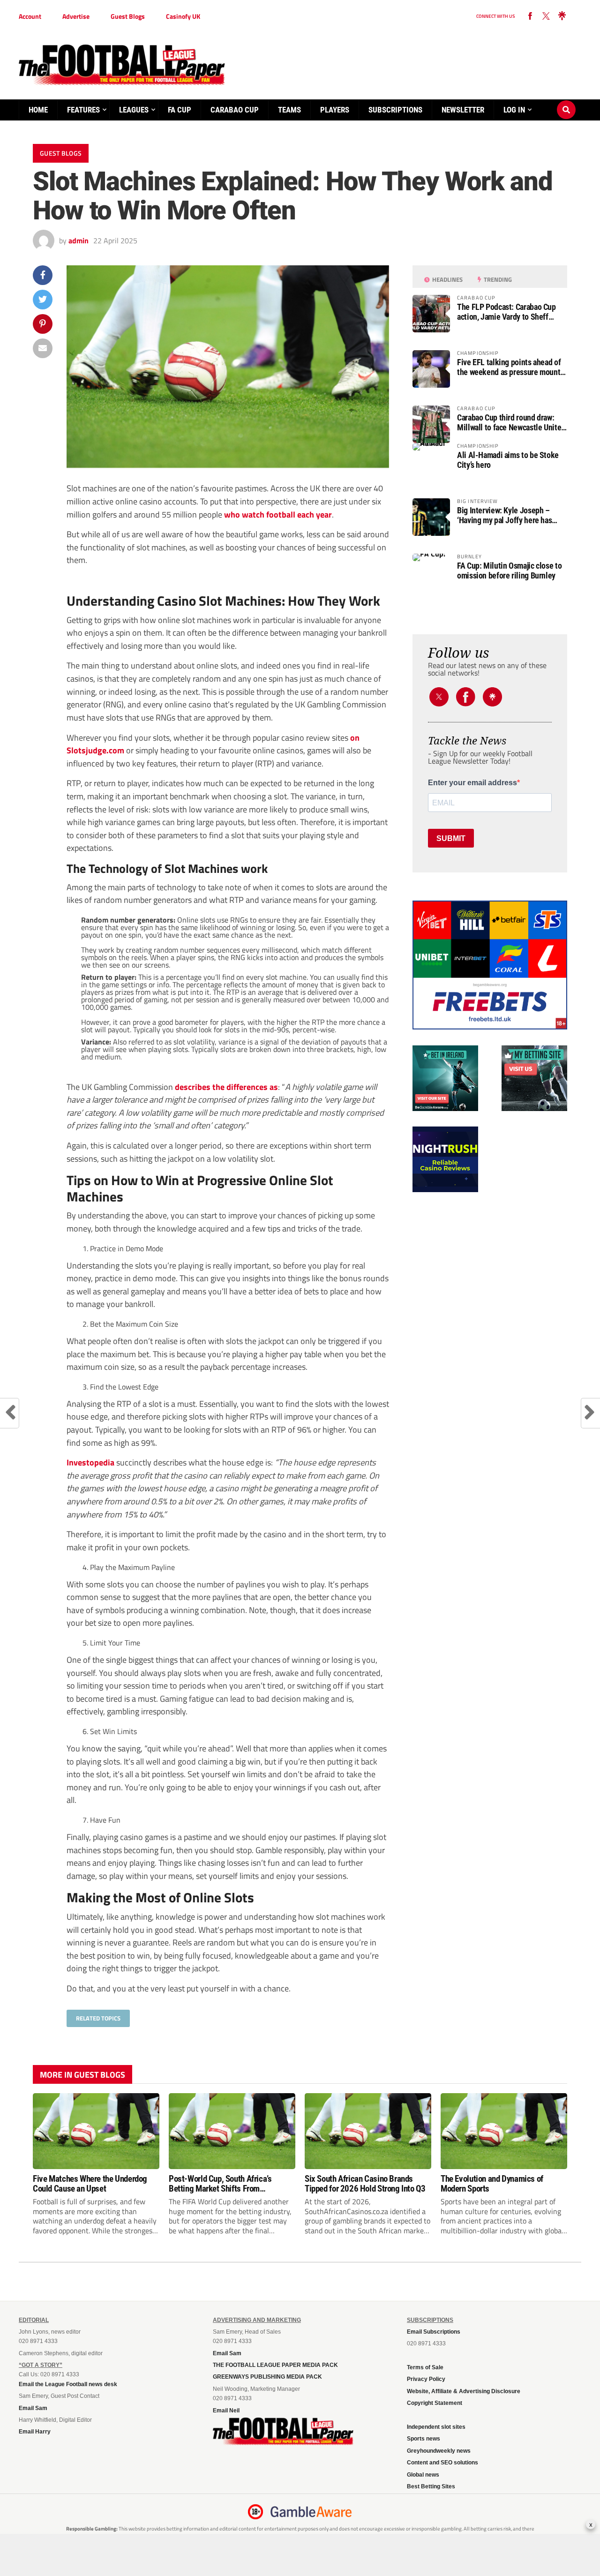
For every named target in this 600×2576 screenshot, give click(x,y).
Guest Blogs (128, 16)
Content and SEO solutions (442, 2463)
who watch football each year (277, 514)
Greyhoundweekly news (439, 2451)
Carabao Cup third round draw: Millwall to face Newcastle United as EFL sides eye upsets (511, 422)
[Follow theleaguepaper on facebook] (530, 16)
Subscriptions (395, 110)
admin (79, 240)
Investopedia (90, 1462)
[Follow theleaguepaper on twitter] (546, 16)
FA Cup (180, 110)
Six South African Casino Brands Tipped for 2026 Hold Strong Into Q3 (365, 2184)
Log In (514, 110)
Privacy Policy (426, 2379)
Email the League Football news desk (68, 2384)
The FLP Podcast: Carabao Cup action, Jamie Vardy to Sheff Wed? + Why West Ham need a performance (506, 312)
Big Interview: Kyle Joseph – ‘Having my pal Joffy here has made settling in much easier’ (505, 515)
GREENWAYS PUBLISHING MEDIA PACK (267, 2377)
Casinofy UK (183, 16)
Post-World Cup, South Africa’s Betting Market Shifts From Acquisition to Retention (220, 2184)
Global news (423, 2475)
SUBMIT (451, 838)
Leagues (134, 110)
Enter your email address (472, 783)
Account (30, 16)
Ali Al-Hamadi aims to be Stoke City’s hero (508, 460)
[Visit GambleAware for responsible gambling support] (311, 2512)
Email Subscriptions (434, 2332)
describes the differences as (226, 1087)
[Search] (566, 101)
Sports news (424, 2439)
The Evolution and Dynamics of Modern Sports (492, 2184)
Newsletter (463, 110)
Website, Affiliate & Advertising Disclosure (464, 2391)
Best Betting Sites (431, 2486)
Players (335, 110)
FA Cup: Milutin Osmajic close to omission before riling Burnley (509, 571)
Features (83, 110)
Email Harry (35, 2432)
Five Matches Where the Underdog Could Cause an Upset (90, 2184)
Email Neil (226, 2411)
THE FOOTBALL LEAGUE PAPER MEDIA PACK (275, 2365)
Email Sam (33, 2408)
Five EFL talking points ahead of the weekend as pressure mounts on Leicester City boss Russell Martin (510, 367)
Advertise (76, 16)
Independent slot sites (436, 2427)
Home (38, 110)
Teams (289, 110)
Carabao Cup (235, 110)
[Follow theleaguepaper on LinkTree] (562, 16)
